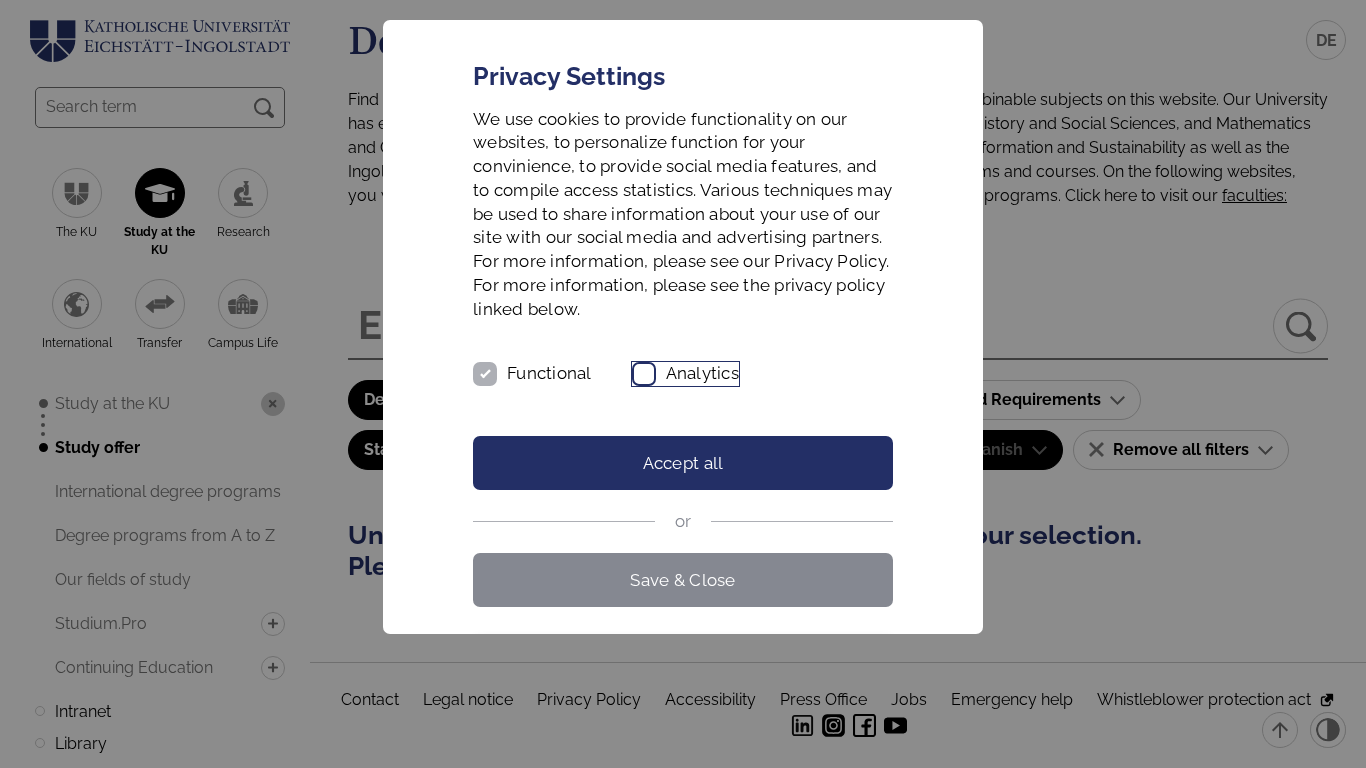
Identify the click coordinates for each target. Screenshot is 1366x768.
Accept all (683, 463)
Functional (549, 373)
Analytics (702, 373)
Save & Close (682, 580)
